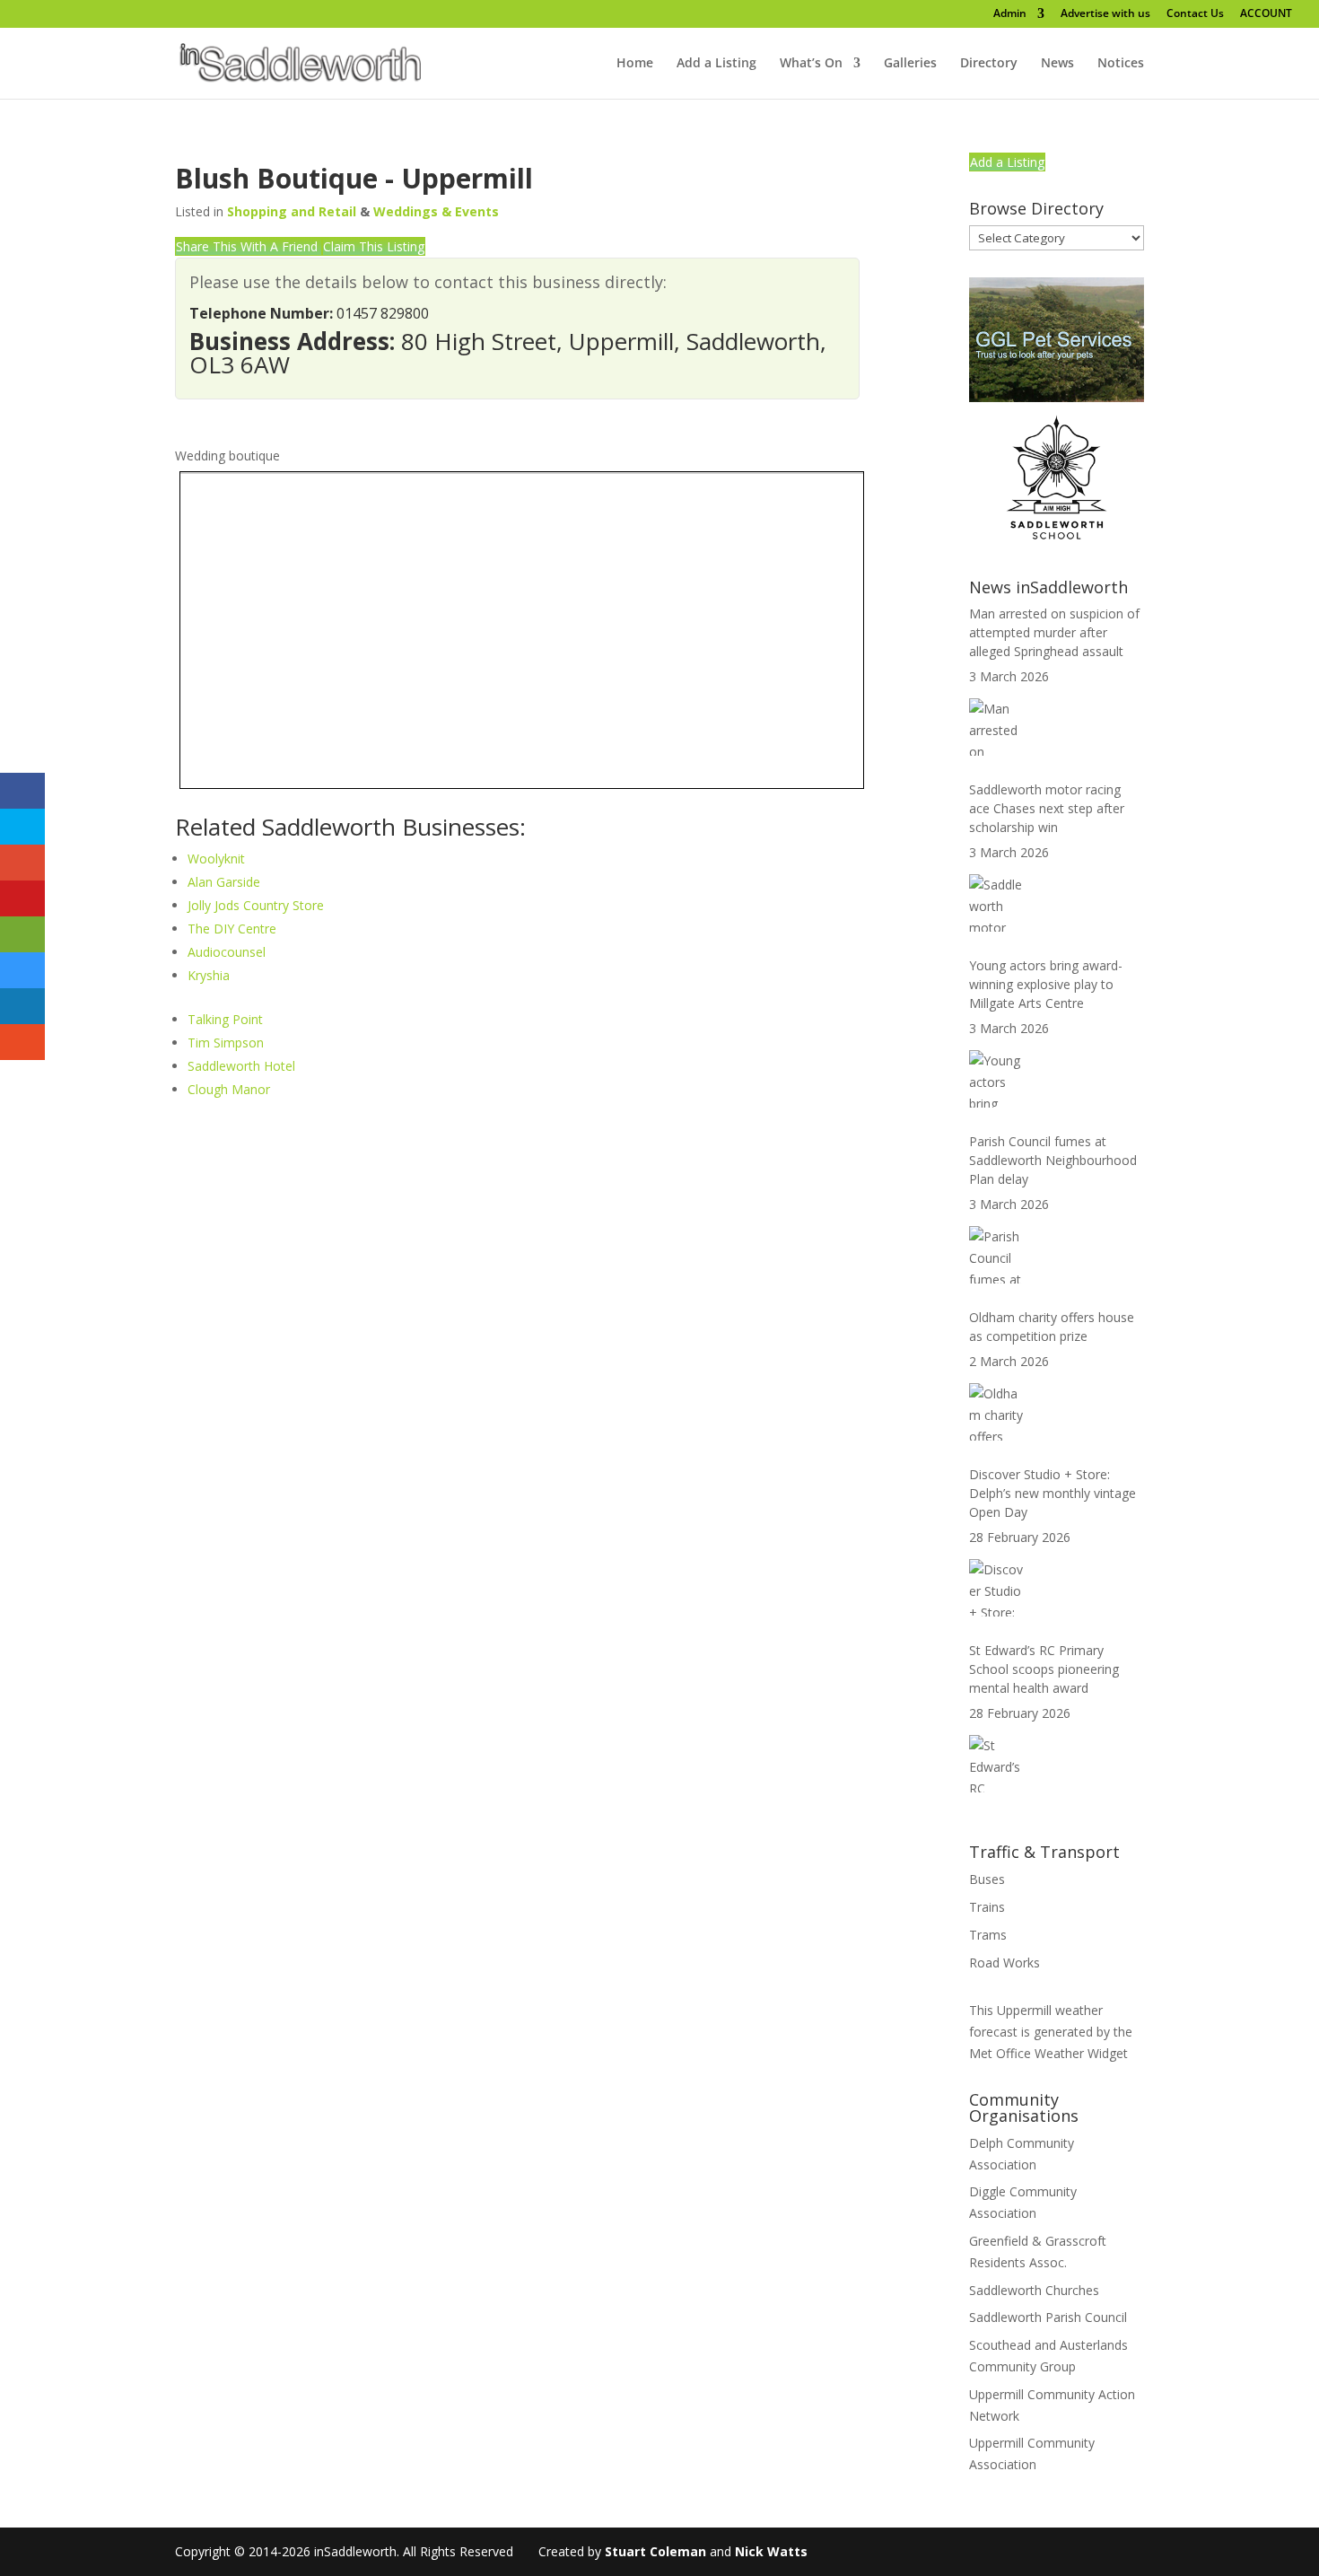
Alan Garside (224, 882)
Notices (1121, 64)
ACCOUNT (1266, 14)
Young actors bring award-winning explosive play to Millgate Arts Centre (1046, 984)
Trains (987, 1907)
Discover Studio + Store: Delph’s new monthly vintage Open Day (1053, 1493)
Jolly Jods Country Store (256, 905)
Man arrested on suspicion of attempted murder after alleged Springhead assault (1054, 632)
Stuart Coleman (655, 2551)
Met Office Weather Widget (1048, 2053)
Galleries (910, 64)
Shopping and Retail (292, 211)
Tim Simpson (226, 1043)
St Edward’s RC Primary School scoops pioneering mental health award (1044, 1669)
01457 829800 (383, 313)
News (1057, 64)
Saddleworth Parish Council (1048, 2317)
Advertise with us (1105, 14)
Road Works (1005, 1963)
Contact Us (1195, 14)
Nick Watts (771, 2551)
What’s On (811, 64)
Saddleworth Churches (1034, 2290)
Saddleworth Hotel (241, 1066)
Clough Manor (229, 1089)
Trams (988, 1935)
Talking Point (225, 1019)
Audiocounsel (227, 952)
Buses (987, 1879)
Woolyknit (216, 859)
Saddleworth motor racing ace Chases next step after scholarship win (1047, 808)
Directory (989, 64)
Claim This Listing (374, 246)
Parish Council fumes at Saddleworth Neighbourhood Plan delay (1053, 1160)
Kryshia (209, 975)
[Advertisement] (517, 1248)
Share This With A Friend (249, 246)
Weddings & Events (436, 211)
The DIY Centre (232, 929)
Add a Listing (716, 64)
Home (635, 64)
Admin (1010, 14)
